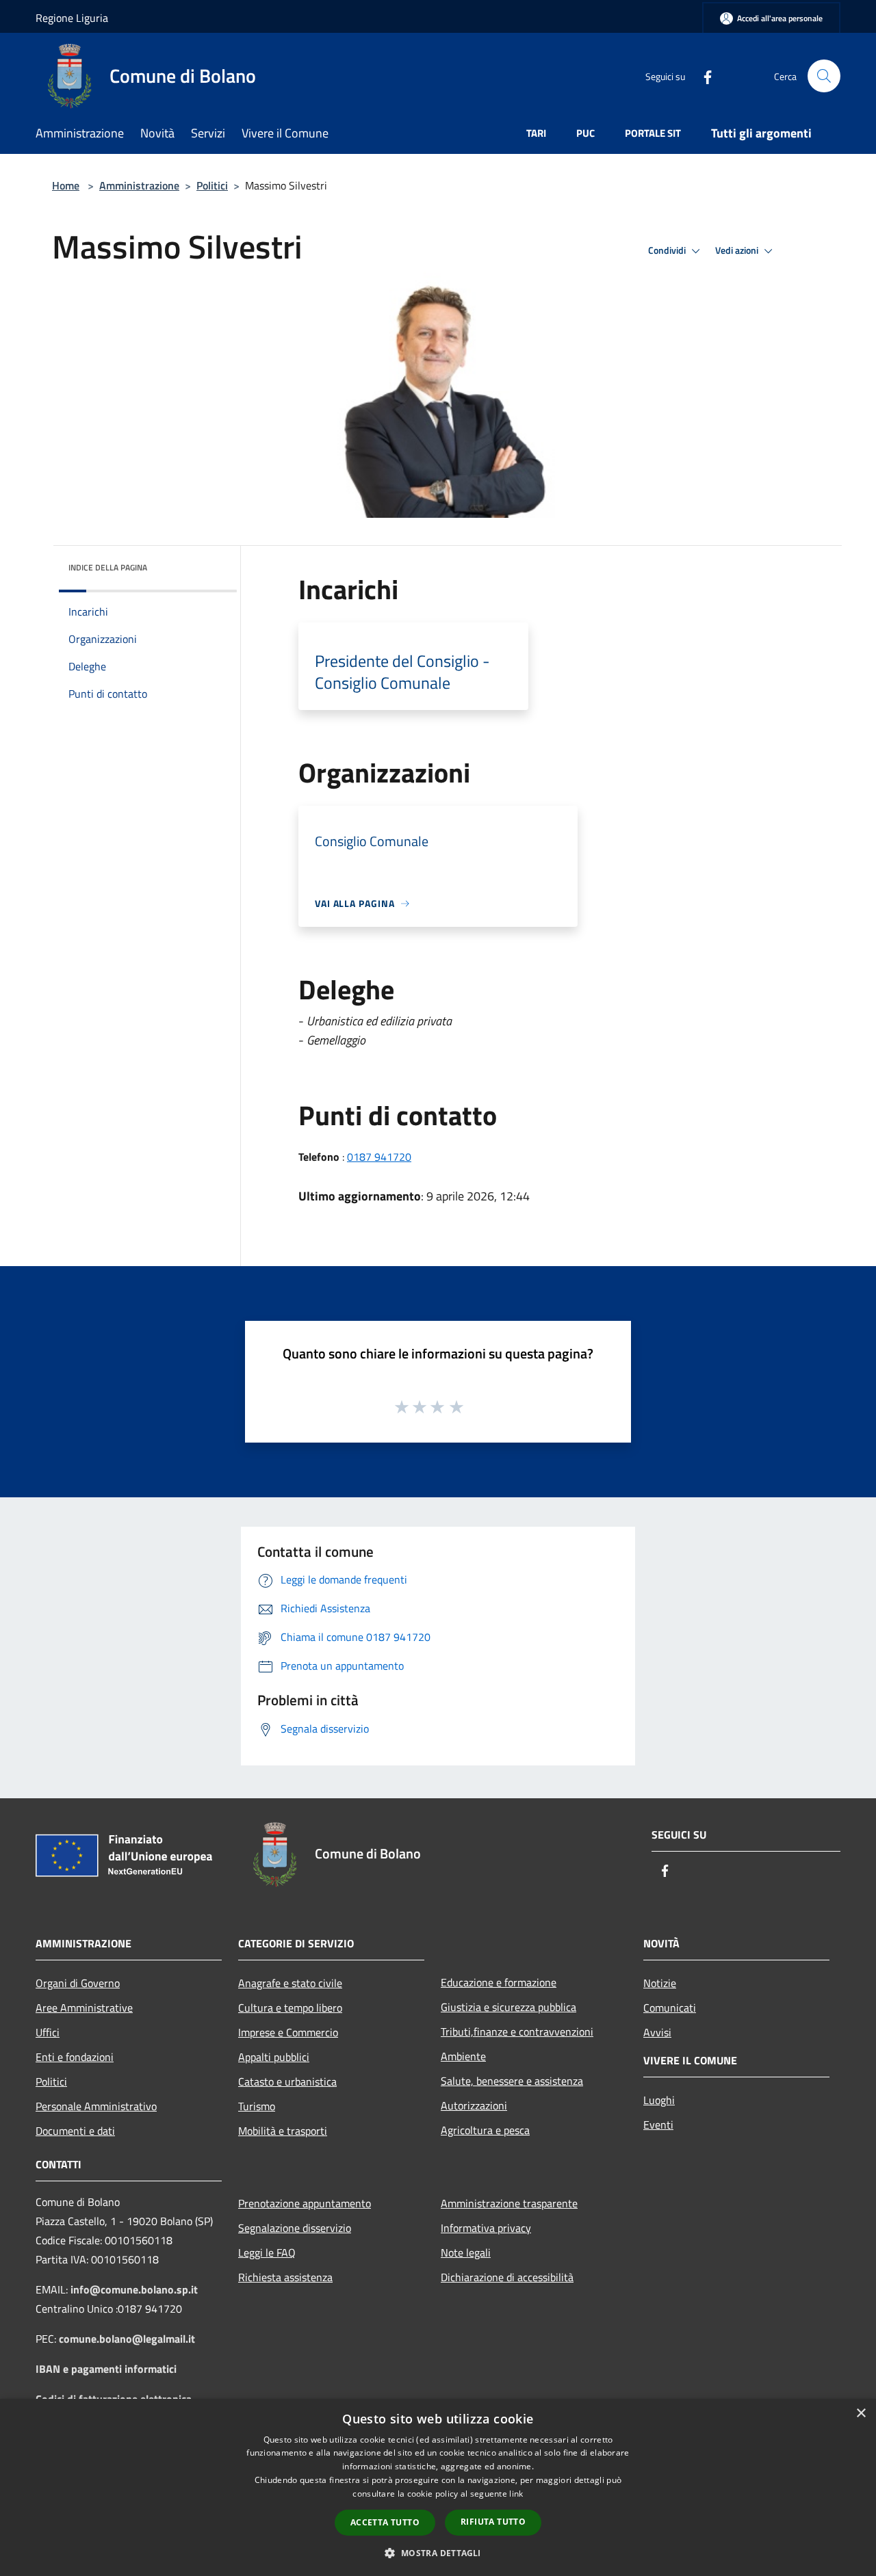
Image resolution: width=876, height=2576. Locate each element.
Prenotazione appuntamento (305, 2203)
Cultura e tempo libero (290, 2008)
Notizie (660, 1983)
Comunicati (670, 2008)
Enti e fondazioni (75, 2057)
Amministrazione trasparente (509, 2203)
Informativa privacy (486, 2228)
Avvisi (657, 2032)
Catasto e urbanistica (287, 2081)
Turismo (257, 2106)
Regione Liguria (72, 18)
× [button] (861, 2414)
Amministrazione (139, 185)
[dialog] (438, 2487)
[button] (438, 2553)
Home (66, 185)
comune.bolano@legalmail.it (127, 2339)
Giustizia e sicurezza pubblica (508, 2007)
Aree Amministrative (84, 2008)
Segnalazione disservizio (295, 2228)
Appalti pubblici (274, 2057)
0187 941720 (379, 1157)
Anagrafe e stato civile (290, 1983)
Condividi (668, 250)
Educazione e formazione (499, 1982)
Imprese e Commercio (288, 2032)
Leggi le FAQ (267, 2252)
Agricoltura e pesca (485, 2130)
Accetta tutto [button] (385, 2522)
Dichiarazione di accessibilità (507, 2277)
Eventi (658, 2125)
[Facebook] (702, 76)
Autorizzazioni (474, 2105)
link (516, 2494)
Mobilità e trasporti (283, 2131)
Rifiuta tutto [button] (493, 2522)
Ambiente (463, 2056)
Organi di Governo (78, 1983)
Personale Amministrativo (96, 2106)
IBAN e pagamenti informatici (106, 2369)
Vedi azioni (738, 250)
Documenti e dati (75, 2131)
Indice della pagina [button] (108, 567)
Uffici (48, 2032)
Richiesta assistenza (285, 2277)
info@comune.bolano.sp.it (134, 2289)
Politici (212, 185)
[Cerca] (824, 76)
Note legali (466, 2252)
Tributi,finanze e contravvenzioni (517, 2032)
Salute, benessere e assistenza (512, 2081)
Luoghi (659, 2100)
